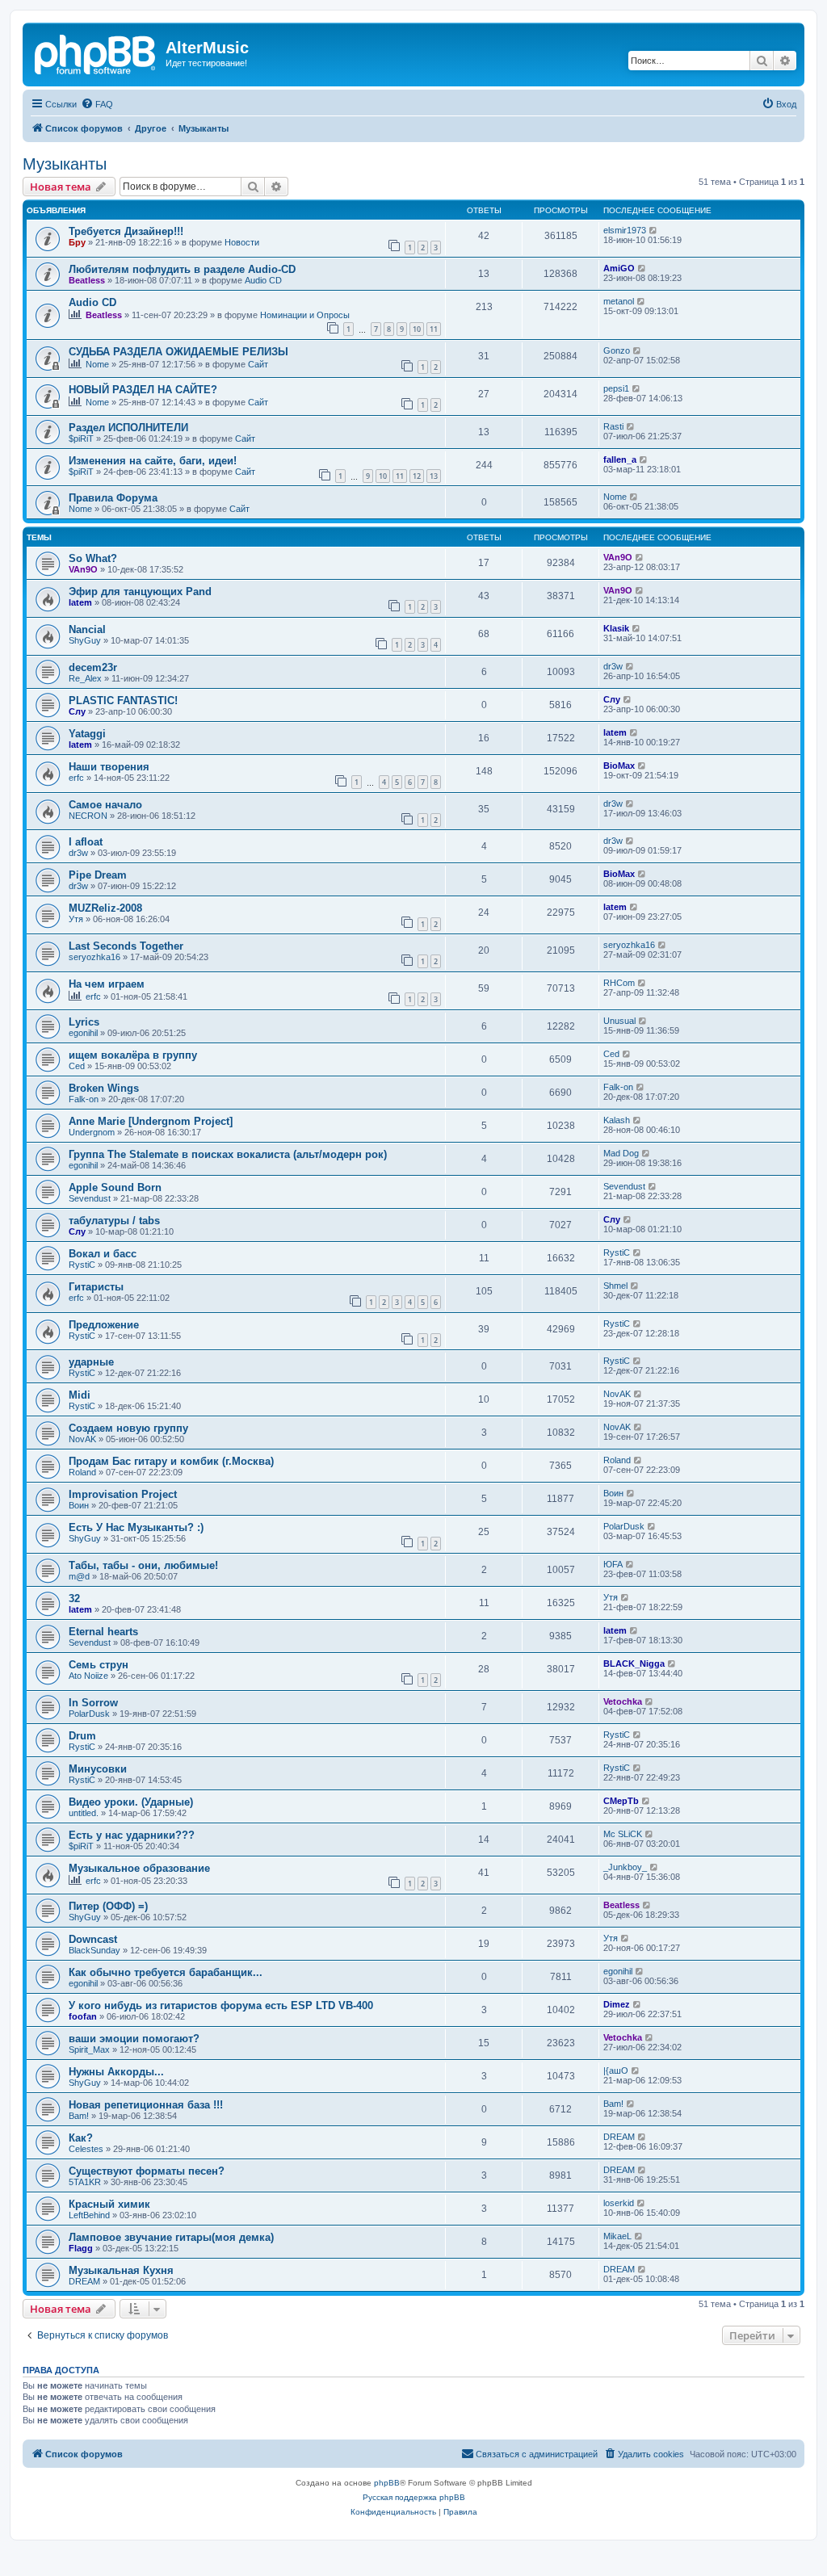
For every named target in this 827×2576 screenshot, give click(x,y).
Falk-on (84, 1099)
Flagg (81, 2248)
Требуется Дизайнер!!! (126, 231)
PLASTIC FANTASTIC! (123, 701)
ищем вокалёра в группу (133, 1055)
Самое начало (105, 805)
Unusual (619, 1021)
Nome (97, 364)
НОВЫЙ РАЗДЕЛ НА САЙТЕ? (143, 390)
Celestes (86, 2149)
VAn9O (83, 569)
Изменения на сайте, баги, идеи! (153, 461)
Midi (80, 1395)
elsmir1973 (625, 230)
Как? (81, 2138)
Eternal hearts (103, 1632)
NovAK (617, 1394)
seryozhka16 (94, 957)
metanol (619, 301)
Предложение (104, 1325)
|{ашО (616, 2070)
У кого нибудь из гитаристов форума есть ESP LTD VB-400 (221, 2005)
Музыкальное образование (139, 1868)
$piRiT (81, 438)
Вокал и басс (103, 1254)
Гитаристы (96, 1287)
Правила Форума (113, 498)
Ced (77, 1066)
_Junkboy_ (625, 1867)
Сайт (258, 364)
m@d (79, 1576)
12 (417, 476)
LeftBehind (89, 2215)
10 (417, 329)
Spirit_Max (89, 2049)
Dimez (617, 2004)
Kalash (617, 1120)
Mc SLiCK (623, 1834)
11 (434, 329)
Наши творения (109, 767)
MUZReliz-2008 (105, 908)
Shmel (615, 1286)
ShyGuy (85, 640)
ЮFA (613, 1564)
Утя (76, 919)
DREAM (619, 2137)
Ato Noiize (88, 1676)
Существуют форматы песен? (147, 2171)
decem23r (93, 667)
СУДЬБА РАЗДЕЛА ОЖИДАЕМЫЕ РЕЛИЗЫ (178, 352)
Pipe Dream (98, 875)
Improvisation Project (123, 1494)
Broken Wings (104, 1088)
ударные (91, 1362)
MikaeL (617, 2236)
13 (434, 476)
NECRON (88, 816)
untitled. (84, 1813)
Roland (82, 1472)
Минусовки (98, 1769)
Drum (82, 1736)
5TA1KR (85, 2182)
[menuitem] (97, 104)
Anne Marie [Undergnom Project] (151, 1121)
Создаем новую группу (128, 1428)
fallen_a (620, 459)
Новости (242, 242)
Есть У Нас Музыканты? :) (136, 1527)
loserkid (619, 2203)
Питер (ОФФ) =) (108, 1906)
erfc (76, 778)
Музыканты (65, 164)
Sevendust (90, 1198)
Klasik (616, 628)
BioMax (619, 766)
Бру (77, 242)
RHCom (619, 983)
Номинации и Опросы (305, 315)
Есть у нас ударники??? (132, 1835)
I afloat (86, 842)
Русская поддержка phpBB (414, 2497)
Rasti (613, 426)
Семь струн (99, 1665)
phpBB (387, 2483)
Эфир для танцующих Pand (140, 592)
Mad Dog (621, 1153)
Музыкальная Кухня (121, 2270)
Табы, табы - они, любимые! (143, 1565)
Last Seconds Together (126, 946)
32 (74, 1598)
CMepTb (621, 1801)
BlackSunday (94, 1950)
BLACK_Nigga (634, 1663)
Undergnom (92, 1132)
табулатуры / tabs (114, 1221)
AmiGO (619, 268)
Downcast (93, 1939)
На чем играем (107, 984)
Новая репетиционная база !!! (146, 2105)
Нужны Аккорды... (116, 2072)
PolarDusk (624, 1526)
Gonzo (617, 350)
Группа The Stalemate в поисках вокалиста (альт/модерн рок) (228, 1154)
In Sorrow (93, 1703)
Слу (77, 711)
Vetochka (623, 1701)
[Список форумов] (96, 52)
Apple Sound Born (115, 1187)
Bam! (79, 2116)
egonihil (83, 1033)
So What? (93, 558)
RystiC (82, 1265)
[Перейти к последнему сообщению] (654, 230)
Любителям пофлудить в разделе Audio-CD (182, 269)
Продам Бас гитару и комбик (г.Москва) (171, 1461)
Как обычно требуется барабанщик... (166, 1972)
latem (80, 602)
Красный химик (109, 2204)
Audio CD (263, 280)
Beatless (87, 280)
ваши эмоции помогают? (134, 2039)
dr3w (613, 666)
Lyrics (84, 1022)
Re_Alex (85, 678)
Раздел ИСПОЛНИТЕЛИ (128, 428)
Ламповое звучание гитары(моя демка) (171, 2237)
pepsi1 (616, 388)
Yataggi (87, 734)
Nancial (87, 629)
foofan (83, 2016)
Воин (79, 1505)
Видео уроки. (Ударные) (131, 1802)
